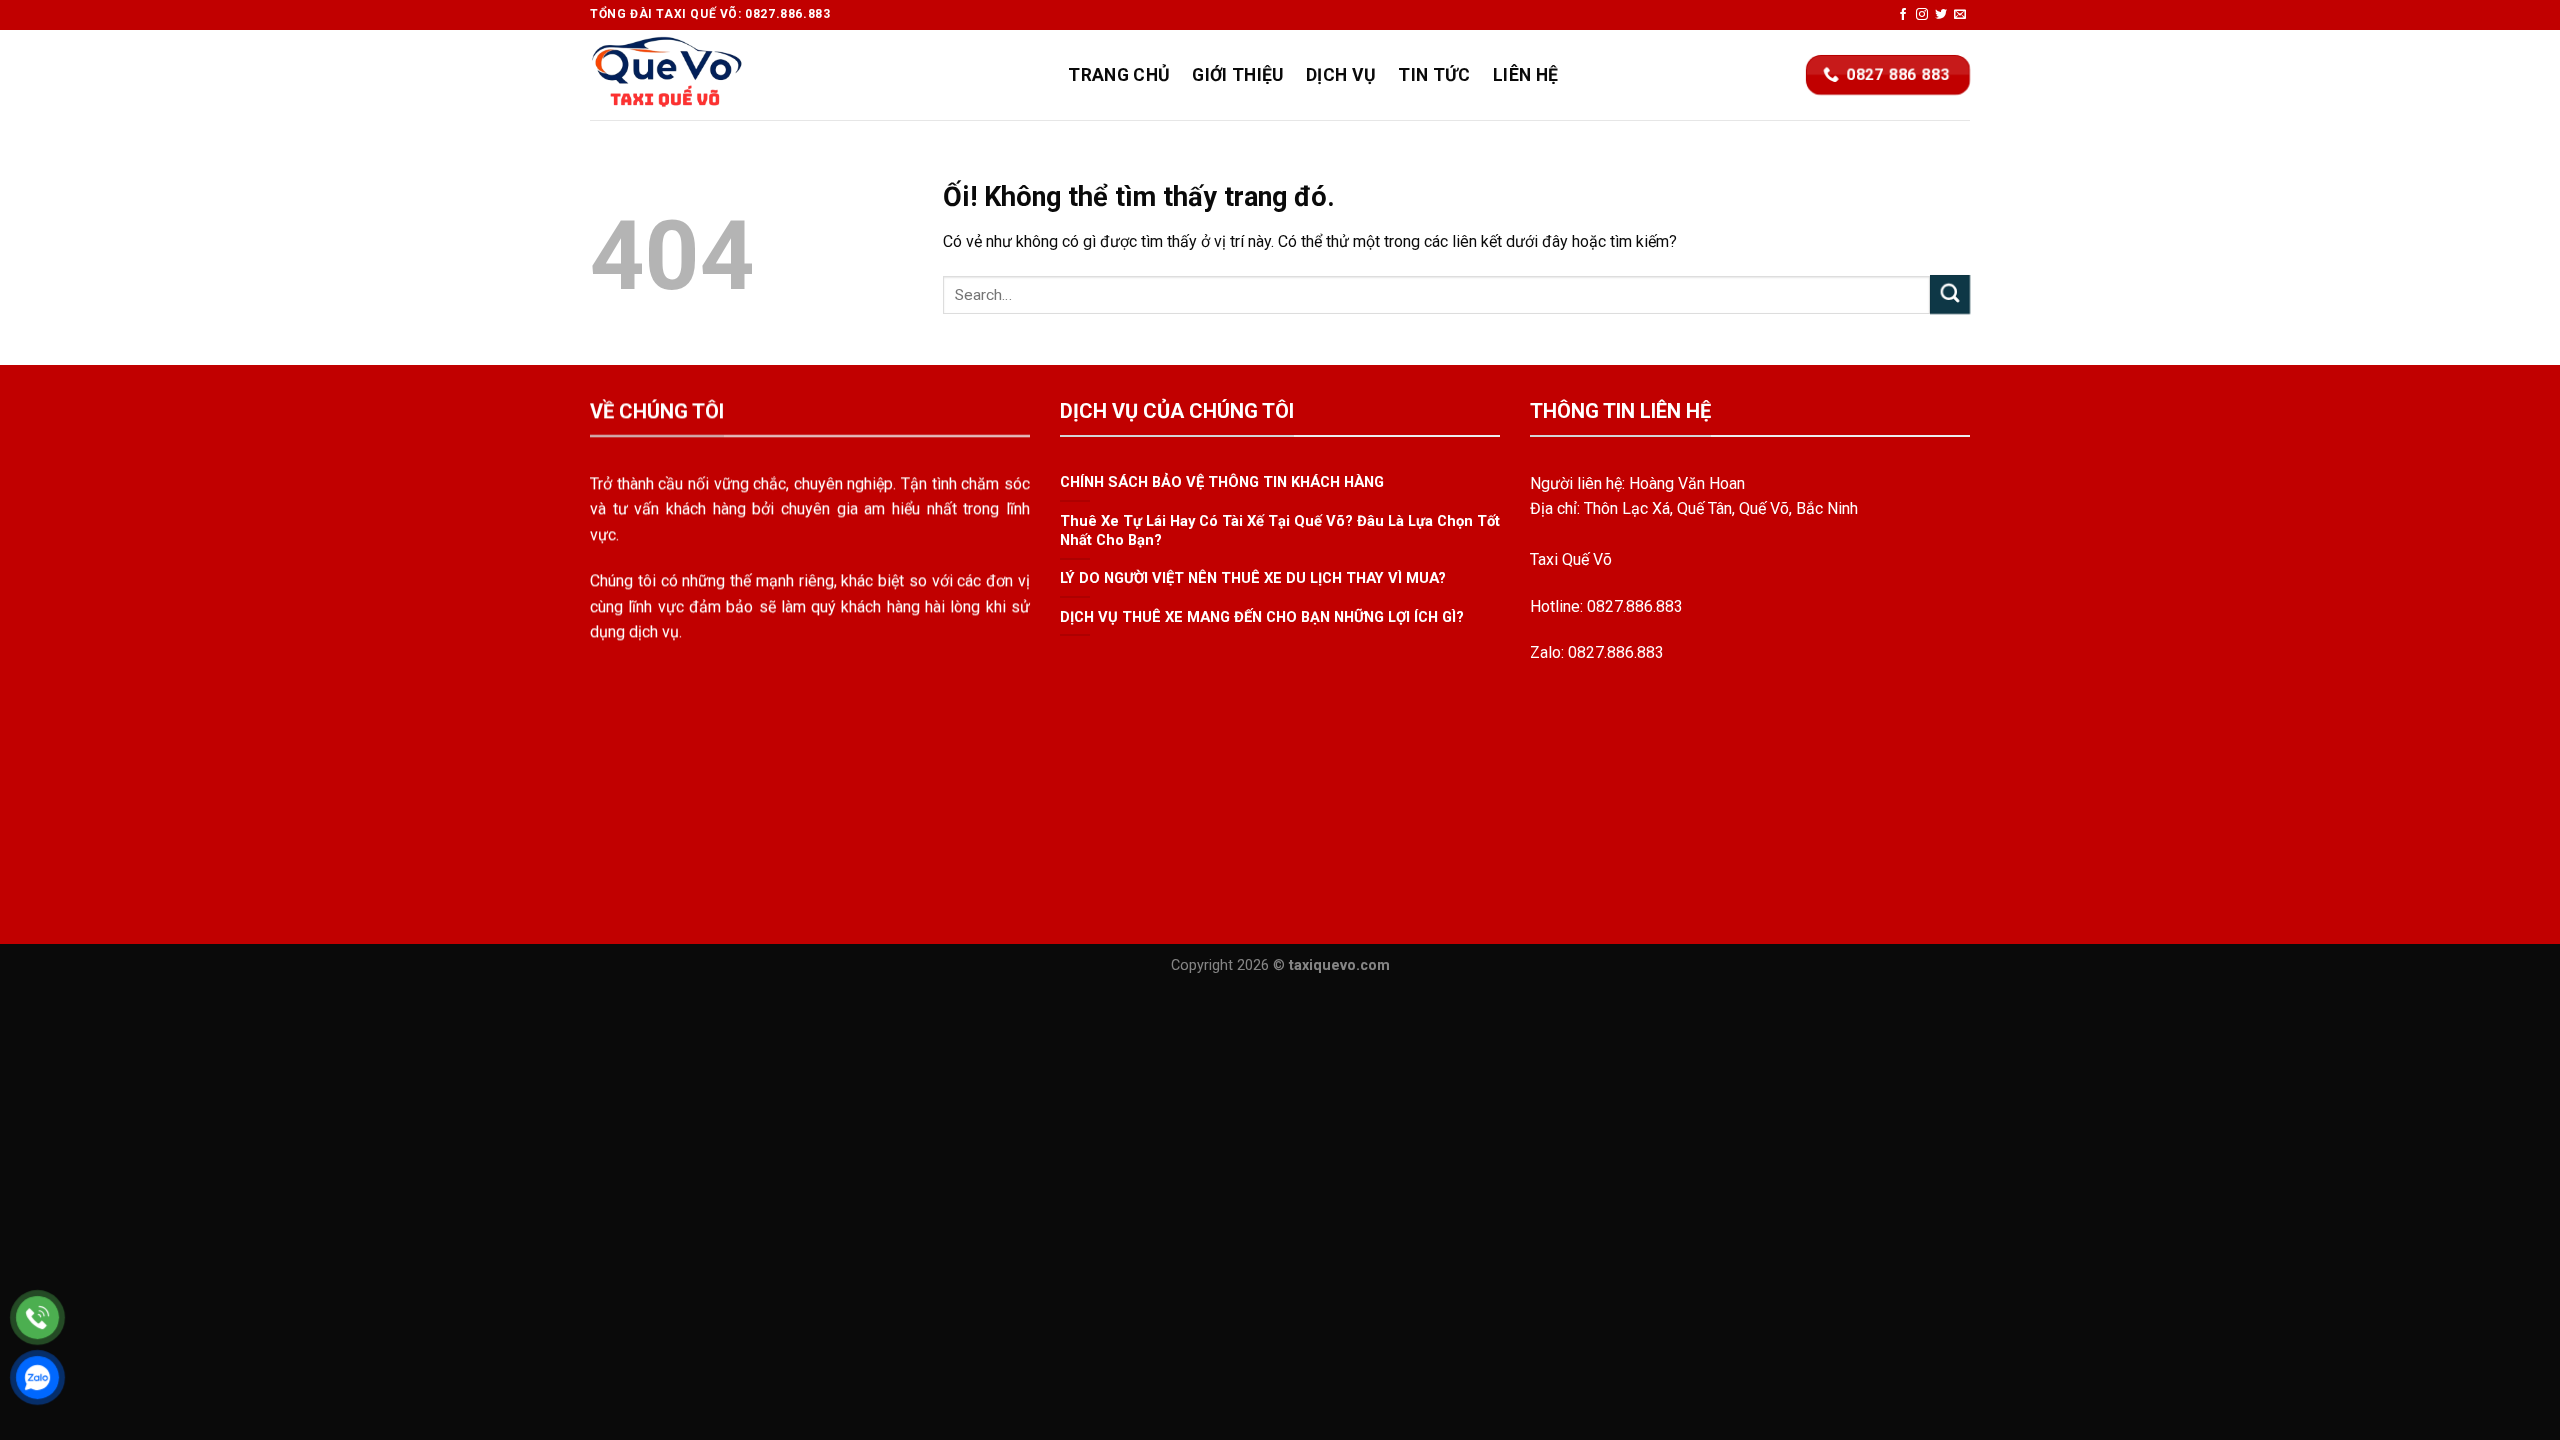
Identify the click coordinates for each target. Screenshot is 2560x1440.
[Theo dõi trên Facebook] (1903, 15)
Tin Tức (1434, 75)
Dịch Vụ (1341, 75)
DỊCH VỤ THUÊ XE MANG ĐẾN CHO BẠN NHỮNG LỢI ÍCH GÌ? (1262, 617)
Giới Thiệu (1238, 75)
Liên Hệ (1525, 75)
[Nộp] (1950, 295)
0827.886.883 (1635, 606)
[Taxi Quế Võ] (690, 75)
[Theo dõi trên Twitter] (1941, 15)
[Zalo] (37, 1377)
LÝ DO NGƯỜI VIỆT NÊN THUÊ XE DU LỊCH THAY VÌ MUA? (1253, 579)
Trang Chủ (1119, 75)
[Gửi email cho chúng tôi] (1960, 15)
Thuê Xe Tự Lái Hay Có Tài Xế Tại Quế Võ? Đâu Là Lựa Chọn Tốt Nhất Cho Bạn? (1280, 530)
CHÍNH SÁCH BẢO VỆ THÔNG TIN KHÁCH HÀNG (1222, 483)
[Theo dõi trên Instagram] (1922, 15)
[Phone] (37, 1317)
